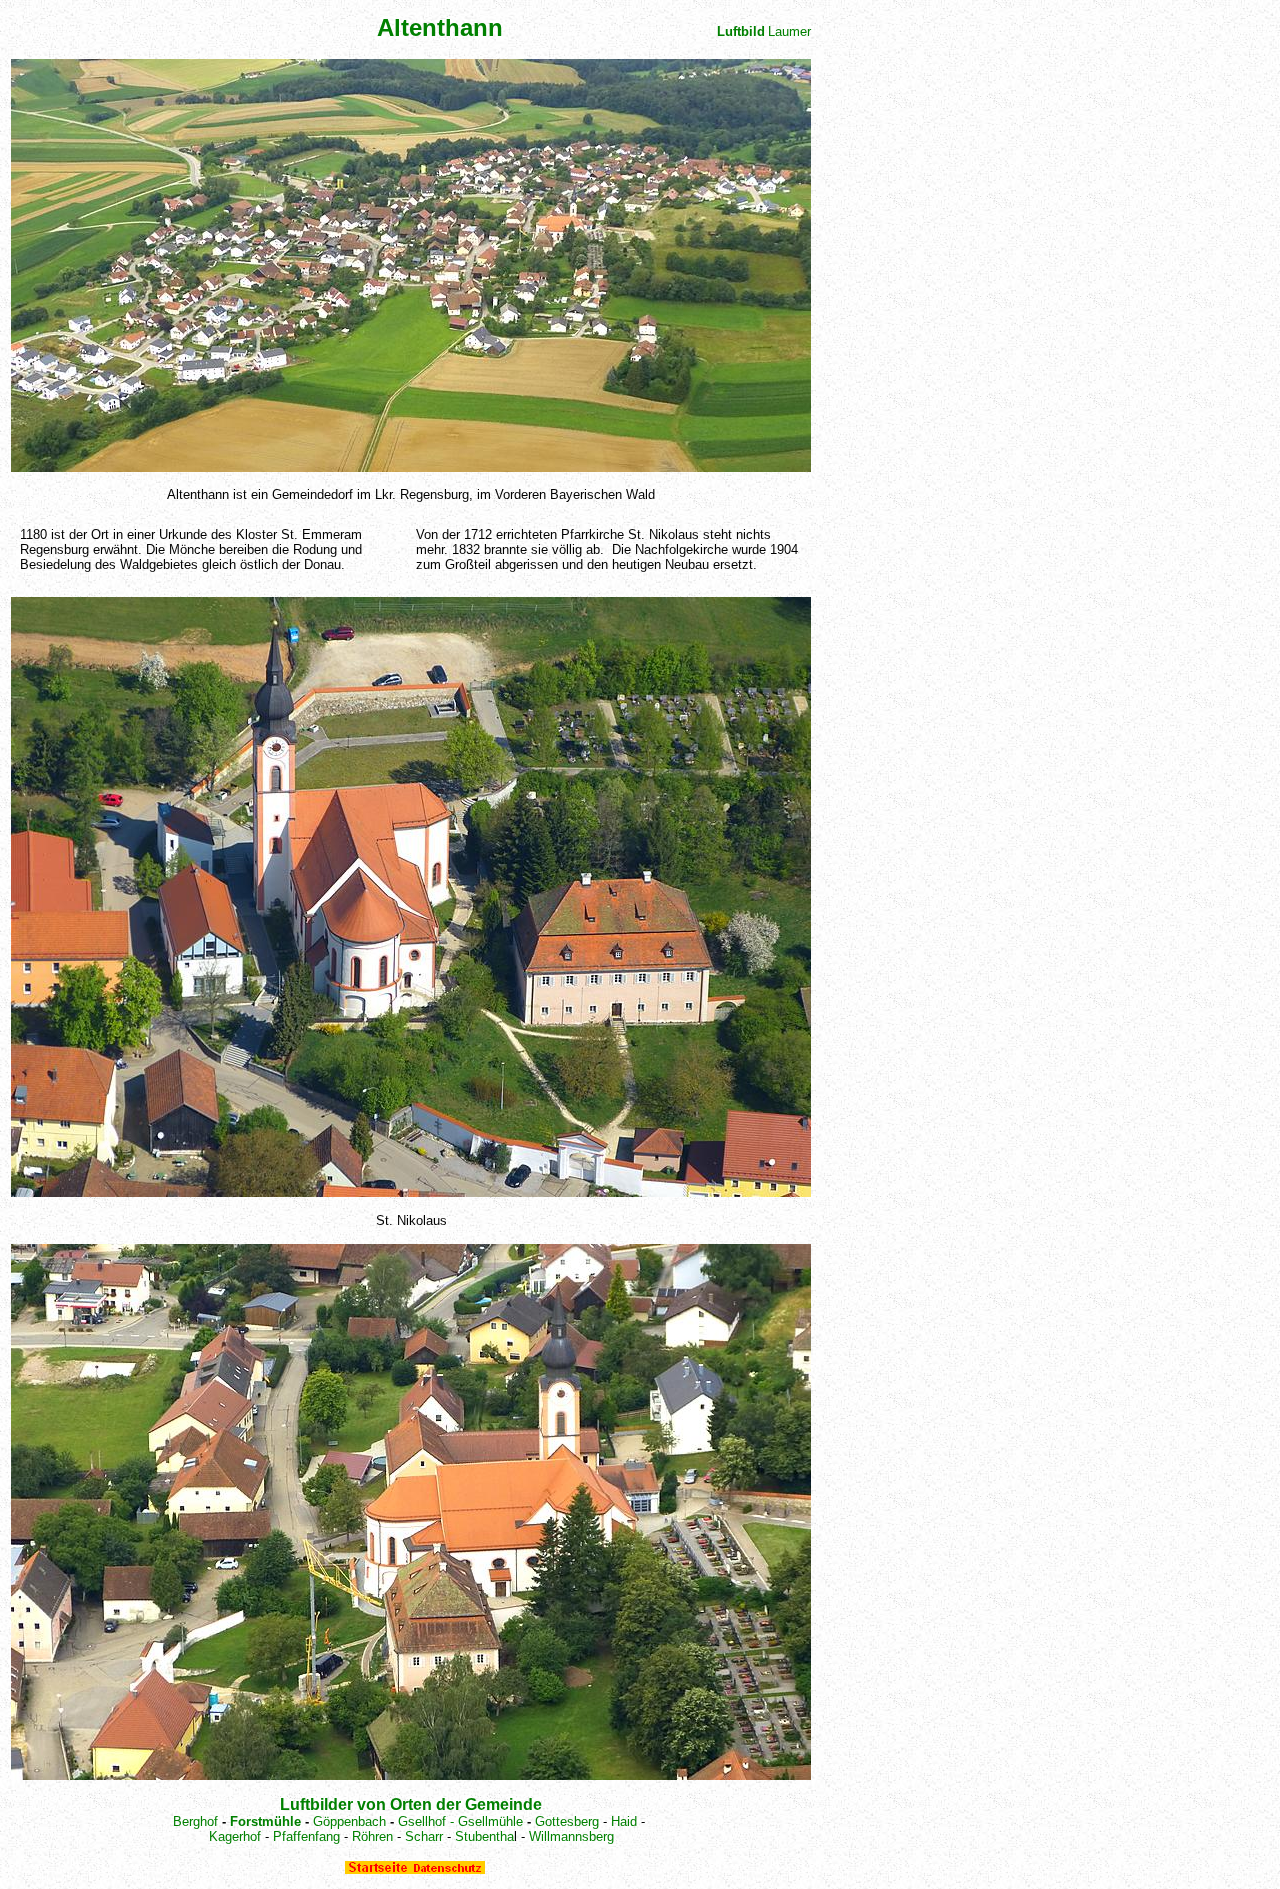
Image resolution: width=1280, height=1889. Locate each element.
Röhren (372, 1836)
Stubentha (484, 1836)
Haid (624, 1821)
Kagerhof (235, 1836)
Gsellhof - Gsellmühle (462, 1821)
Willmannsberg (571, 1836)
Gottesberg (567, 1821)
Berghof (197, 1821)
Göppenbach (349, 1821)
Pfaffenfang (306, 1836)
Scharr (424, 1836)
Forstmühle (265, 1821)
